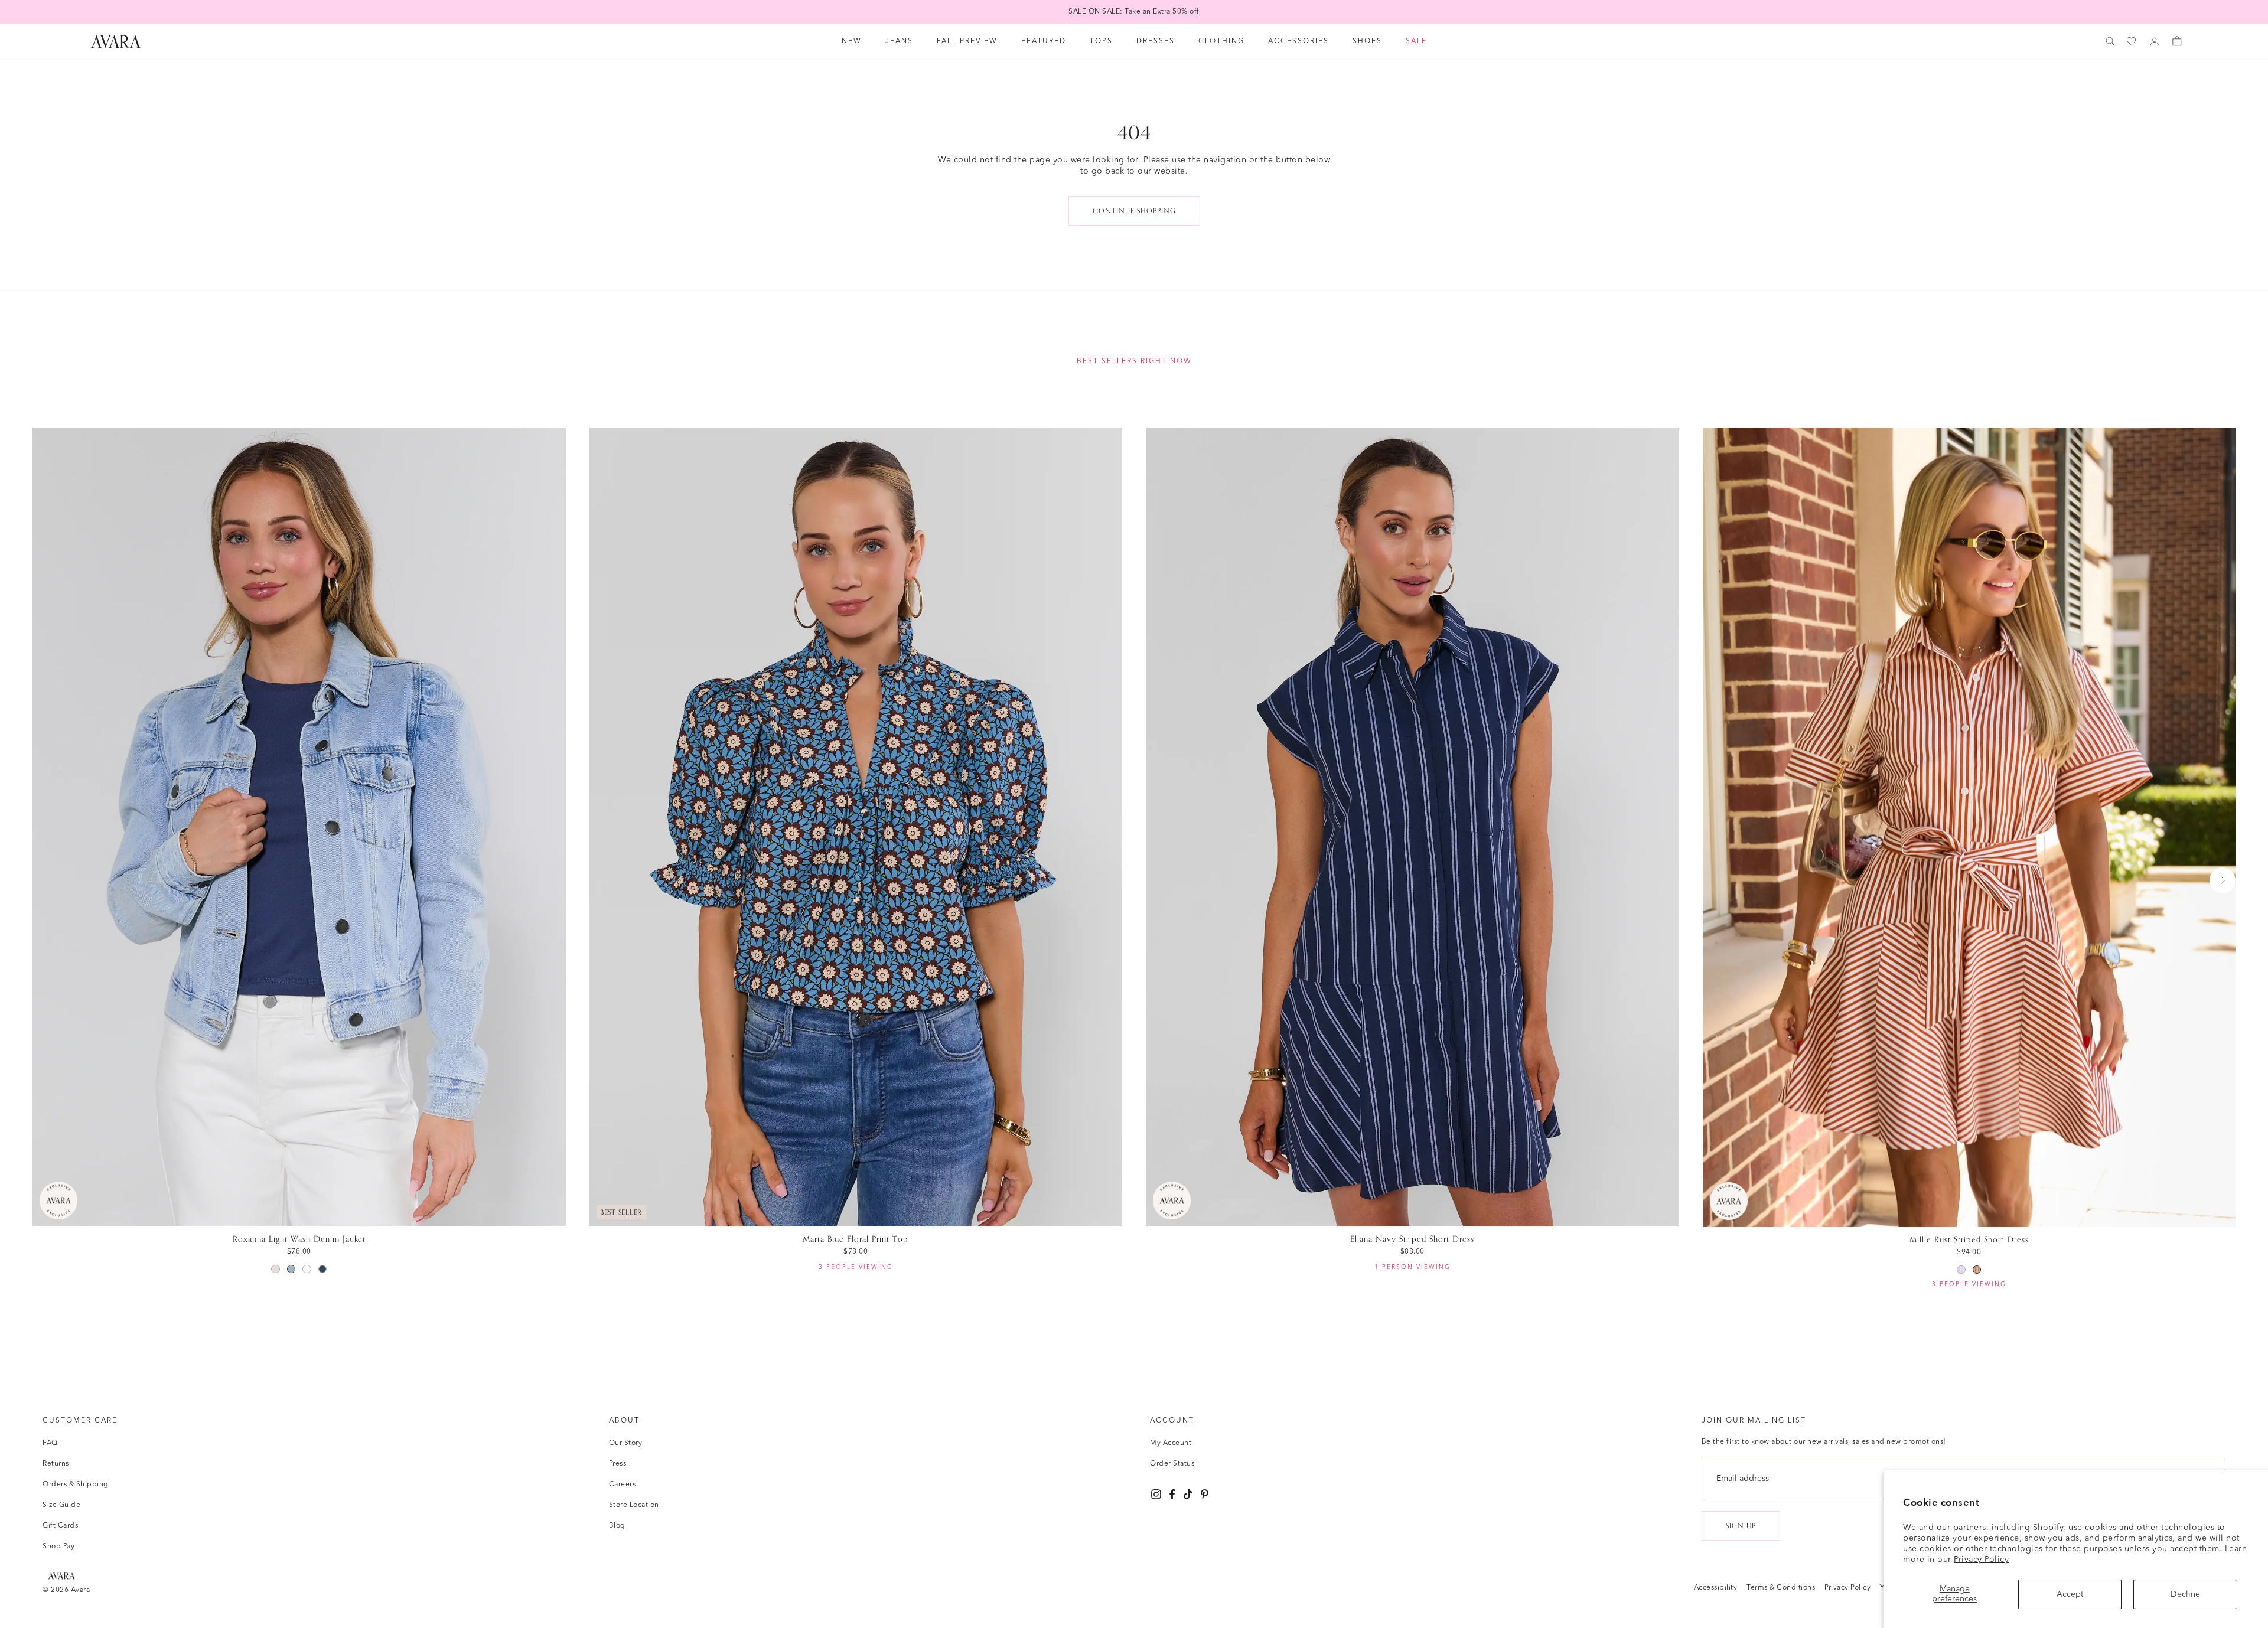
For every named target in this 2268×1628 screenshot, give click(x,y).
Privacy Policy (1981, 1560)
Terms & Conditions (1781, 1588)
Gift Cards (60, 1526)
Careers (623, 1485)
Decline (2185, 1594)
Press (618, 1464)
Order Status (1172, 1464)
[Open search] (2110, 41)
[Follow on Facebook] (1172, 1494)
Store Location (634, 1505)
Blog (617, 1526)
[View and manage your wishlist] (2132, 42)
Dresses (1156, 41)
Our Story (626, 1443)
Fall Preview (967, 41)
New (852, 41)
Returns (56, 1464)
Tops (1101, 41)
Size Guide (61, 1505)
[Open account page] (2155, 41)
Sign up (1741, 1526)
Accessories (1298, 41)
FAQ (50, 1443)
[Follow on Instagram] (1156, 1494)
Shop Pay (58, 1547)
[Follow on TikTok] (1188, 1494)
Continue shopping (1134, 211)
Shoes (1367, 41)
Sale (1416, 41)
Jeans (899, 41)
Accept (2070, 1594)
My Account (1171, 1443)
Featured (1044, 41)
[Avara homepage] (61, 1576)
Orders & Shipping (76, 1485)
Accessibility (1716, 1588)
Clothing (1221, 41)
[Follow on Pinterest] (1205, 1494)
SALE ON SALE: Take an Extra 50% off (1134, 12)
